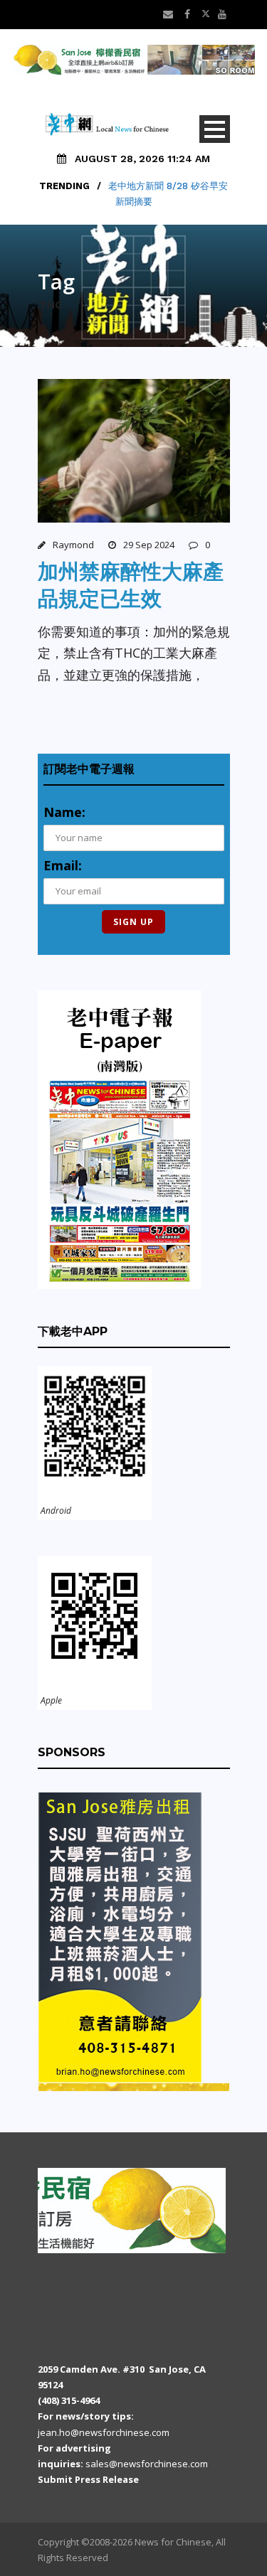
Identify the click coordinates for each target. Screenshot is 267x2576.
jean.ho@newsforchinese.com (104, 2432)
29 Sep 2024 (149, 545)
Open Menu (215, 129)
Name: (64, 812)
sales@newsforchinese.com (147, 2464)
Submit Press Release (88, 2479)
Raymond (73, 545)
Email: (63, 865)
